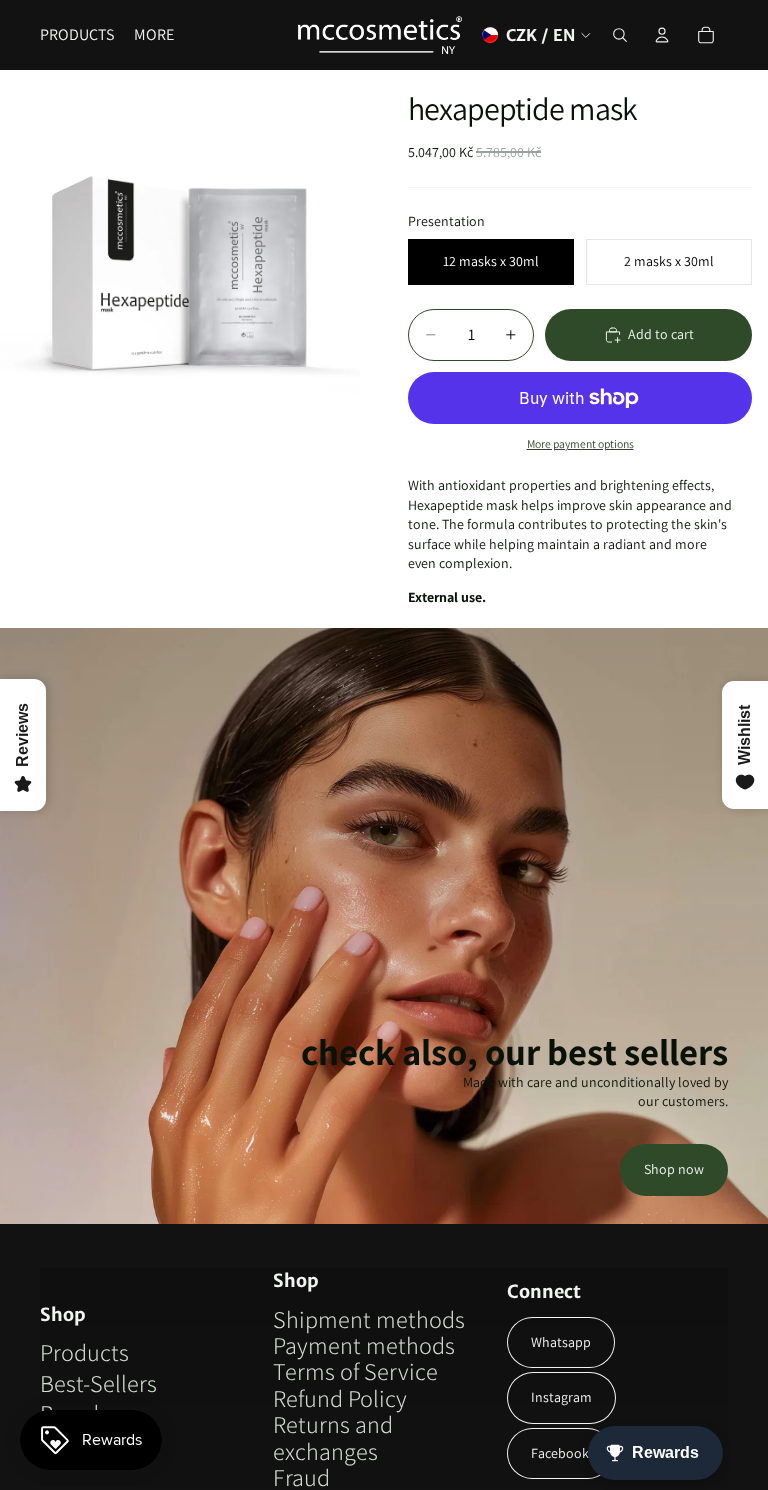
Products (84, 1352)
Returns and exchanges (333, 1437)
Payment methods (364, 1345)
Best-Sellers (98, 1383)
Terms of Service (355, 1371)
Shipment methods (369, 1319)
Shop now (674, 1169)
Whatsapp (561, 1342)
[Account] (662, 35)
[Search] (620, 35)
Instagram (561, 1397)
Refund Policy (340, 1398)
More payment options (580, 443)
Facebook (560, 1453)
